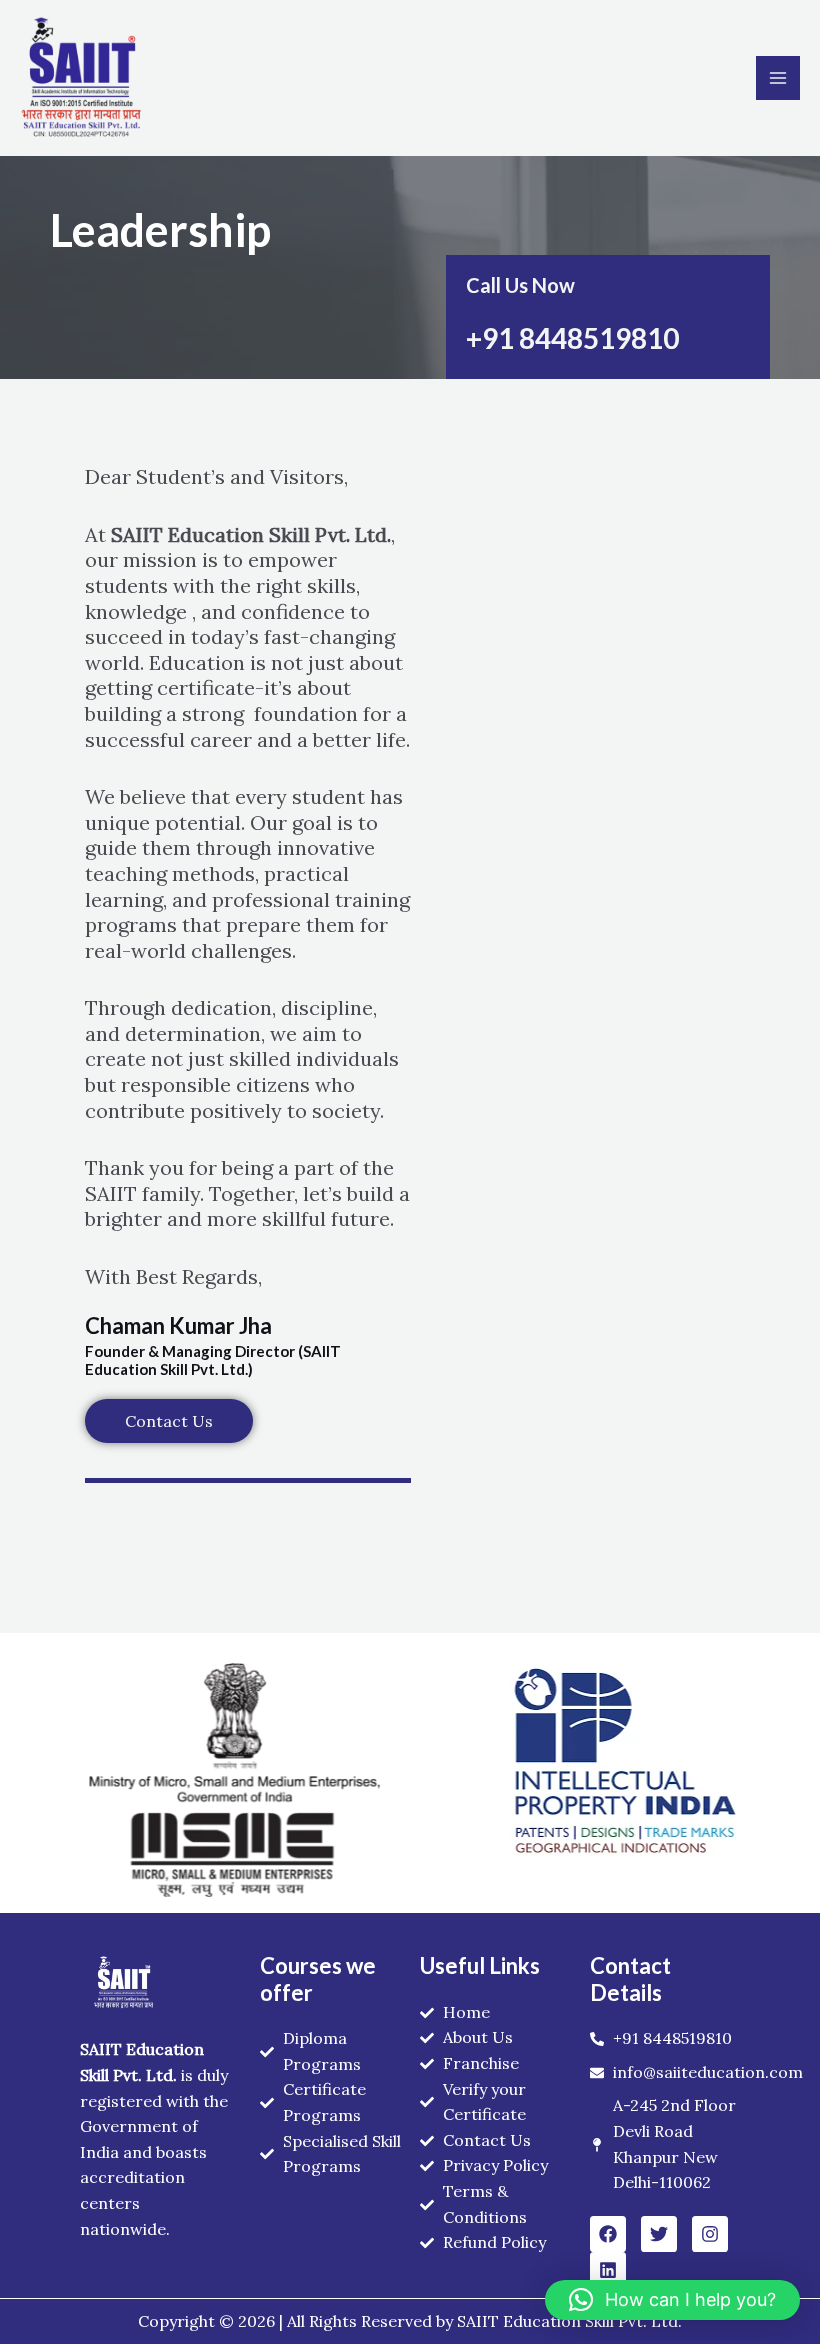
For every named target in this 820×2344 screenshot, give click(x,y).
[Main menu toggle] (778, 78)
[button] (672, 2300)
